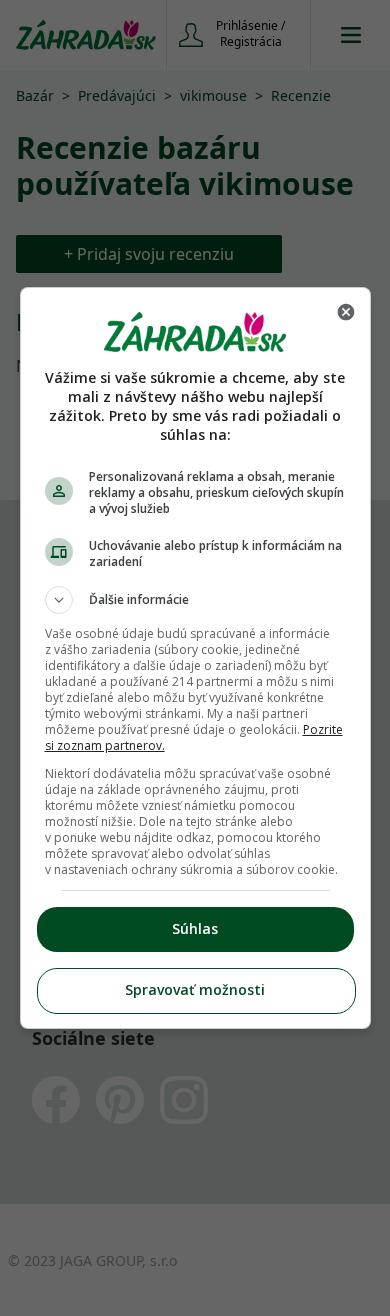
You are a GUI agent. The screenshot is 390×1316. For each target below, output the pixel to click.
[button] (195, 600)
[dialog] (195, 658)
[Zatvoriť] (346, 312)
